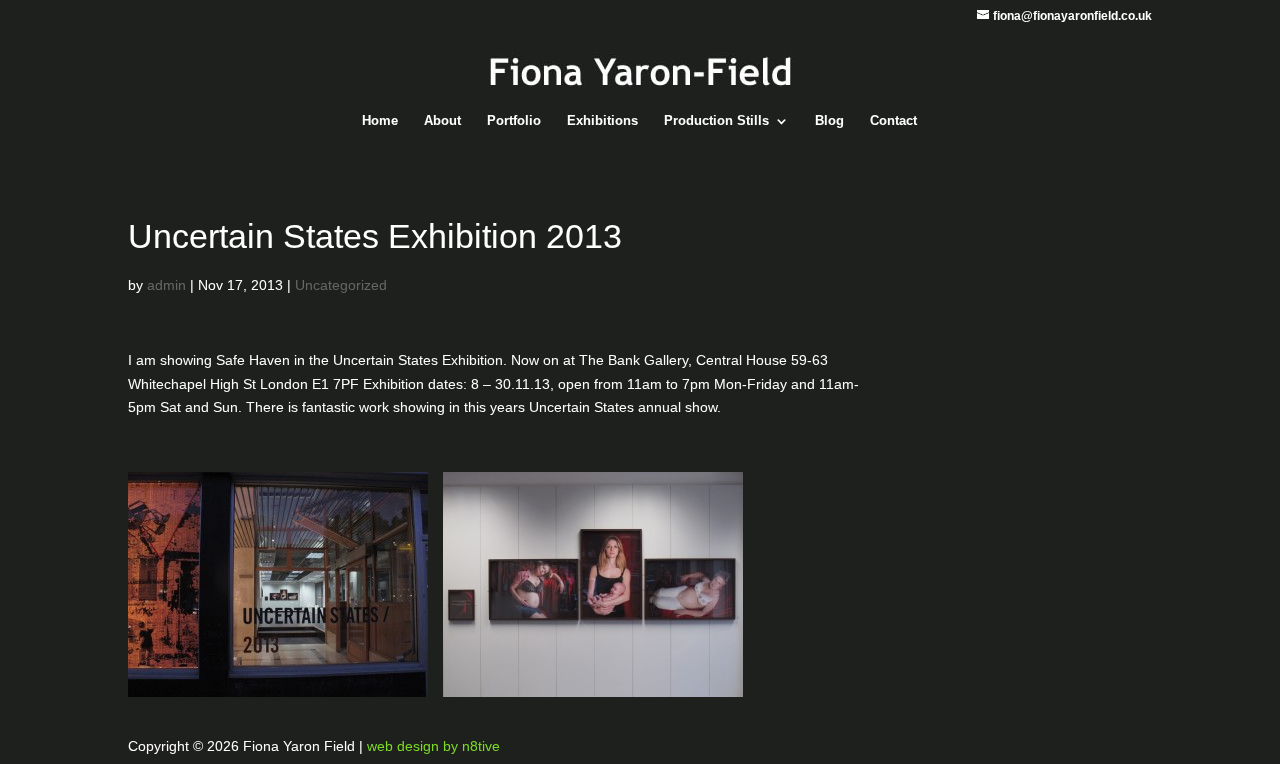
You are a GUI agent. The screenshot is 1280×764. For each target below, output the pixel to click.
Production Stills (716, 121)
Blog (829, 121)
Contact (893, 121)
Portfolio (514, 121)
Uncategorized (341, 285)
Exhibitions (602, 121)
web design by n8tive (433, 746)
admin (166, 285)
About (442, 121)
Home (380, 121)
